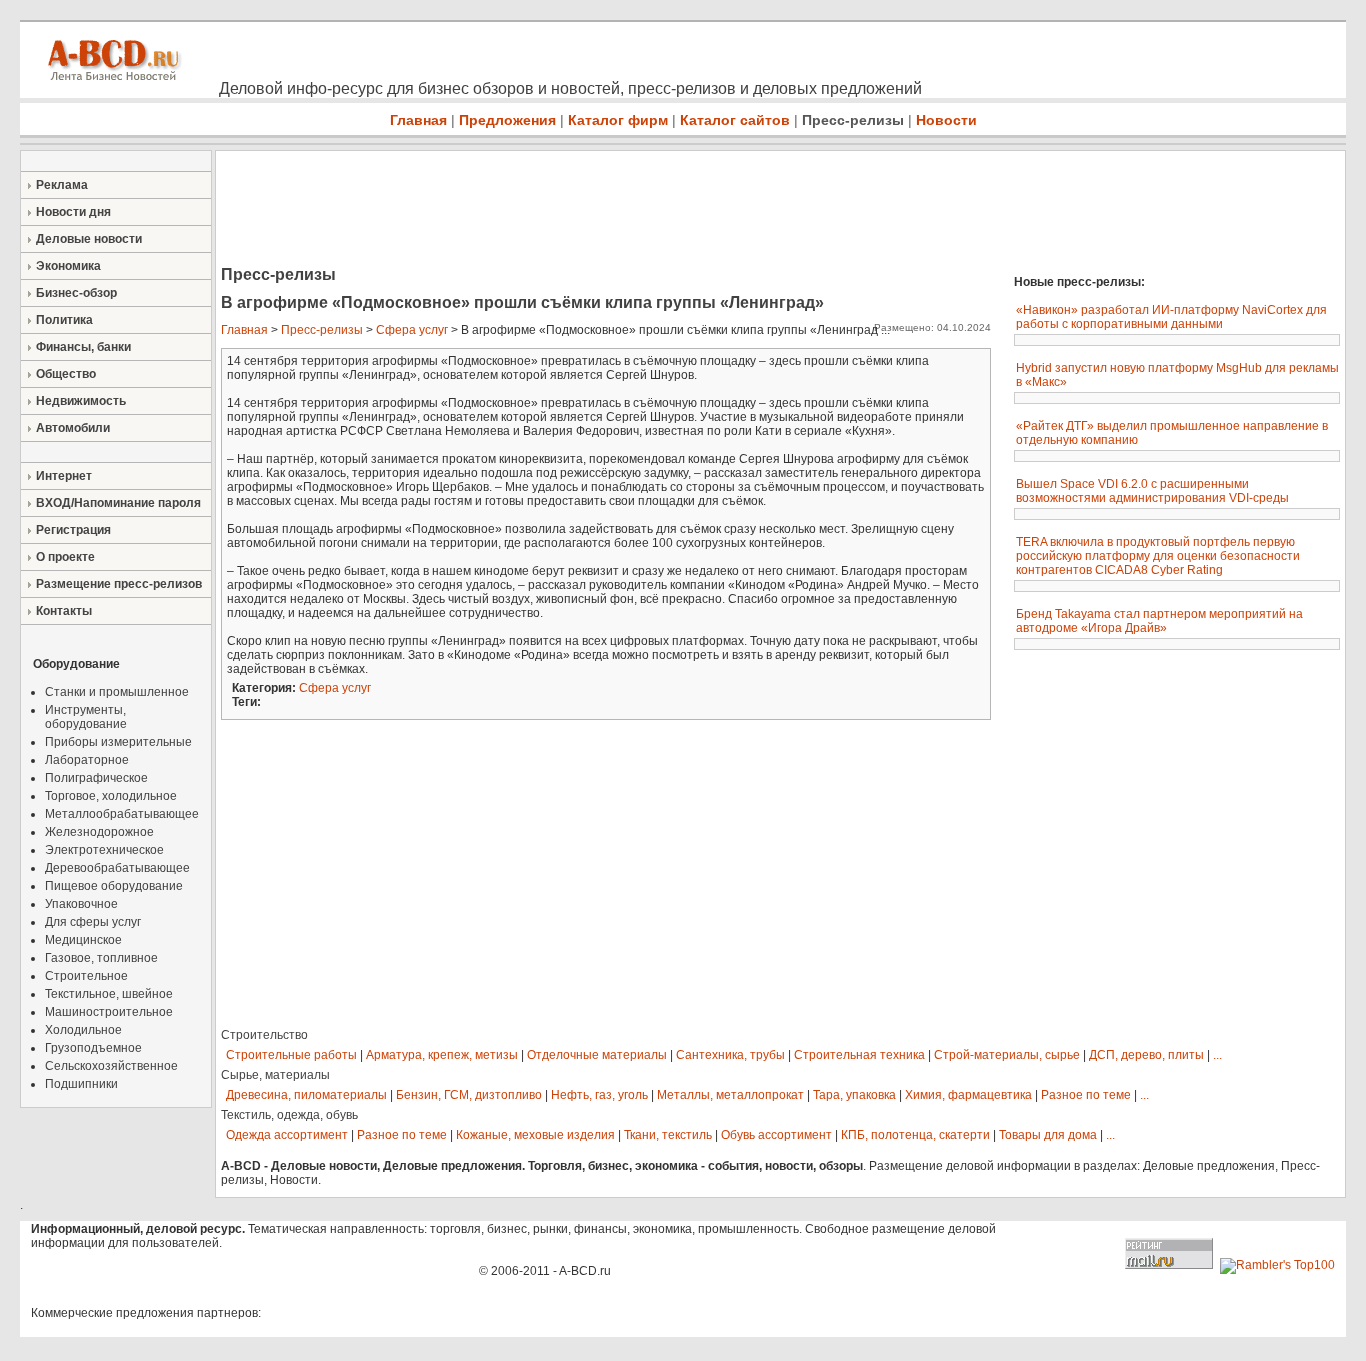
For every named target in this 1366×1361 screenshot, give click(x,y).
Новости (946, 120)
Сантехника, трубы (730, 1055)
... (1217, 1055)
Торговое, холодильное (111, 796)
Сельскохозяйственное (111, 1066)
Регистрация (73, 530)
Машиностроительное (109, 1012)
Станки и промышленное (117, 692)
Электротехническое (104, 850)
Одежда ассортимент (287, 1135)
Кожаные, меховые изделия (535, 1135)
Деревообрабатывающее (117, 868)
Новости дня (73, 212)
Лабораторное (87, 760)
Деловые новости (89, 239)
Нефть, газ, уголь (599, 1095)
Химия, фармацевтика (968, 1095)
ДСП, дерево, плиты (1146, 1055)
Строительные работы (291, 1055)
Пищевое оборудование (114, 886)
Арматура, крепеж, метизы (442, 1055)
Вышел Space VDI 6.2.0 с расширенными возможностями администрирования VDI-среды (1152, 491)
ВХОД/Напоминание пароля (118, 503)
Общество (66, 374)
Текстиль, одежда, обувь (289, 1115)
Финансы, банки (83, 347)
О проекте (65, 557)
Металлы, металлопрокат (730, 1095)
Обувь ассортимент (776, 1135)
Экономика (68, 266)
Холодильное (83, 1030)
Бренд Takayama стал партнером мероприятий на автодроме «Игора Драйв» (1159, 621)
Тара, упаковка (854, 1095)
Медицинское (83, 940)
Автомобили (73, 428)
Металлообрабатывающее (122, 814)
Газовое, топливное (101, 958)
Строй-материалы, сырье (1007, 1055)
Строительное (86, 976)
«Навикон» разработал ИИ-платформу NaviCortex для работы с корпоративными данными (1171, 317)
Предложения (507, 120)
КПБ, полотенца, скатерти (915, 1135)
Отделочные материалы (597, 1055)
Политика (64, 320)
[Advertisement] (580, 210)
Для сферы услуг (93, 922)
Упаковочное (81, 904)
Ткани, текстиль (668, 1135)
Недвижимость (81, 401)
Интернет (64, 476)
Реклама (62, 185)
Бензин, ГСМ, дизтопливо (469, 1095)
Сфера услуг (412, 330)
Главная (418, 120)
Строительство (264, 1035)
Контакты (64, 611)
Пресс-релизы (853, 120)
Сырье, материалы (275, 1075)
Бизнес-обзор (76, 293)
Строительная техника (859, 1055)
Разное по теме (1086, 1095)
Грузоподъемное (93, 1048)
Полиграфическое (96, 778)
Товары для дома (1048, 1135)
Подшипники (81, 1084)
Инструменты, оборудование (86, 717)
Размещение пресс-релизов (119, 584)
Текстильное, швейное (109, 994)
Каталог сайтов (735, 120)
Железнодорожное (99, 832)
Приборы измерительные (118, 742)
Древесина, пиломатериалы (306, 1095)
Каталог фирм (618, 120)
